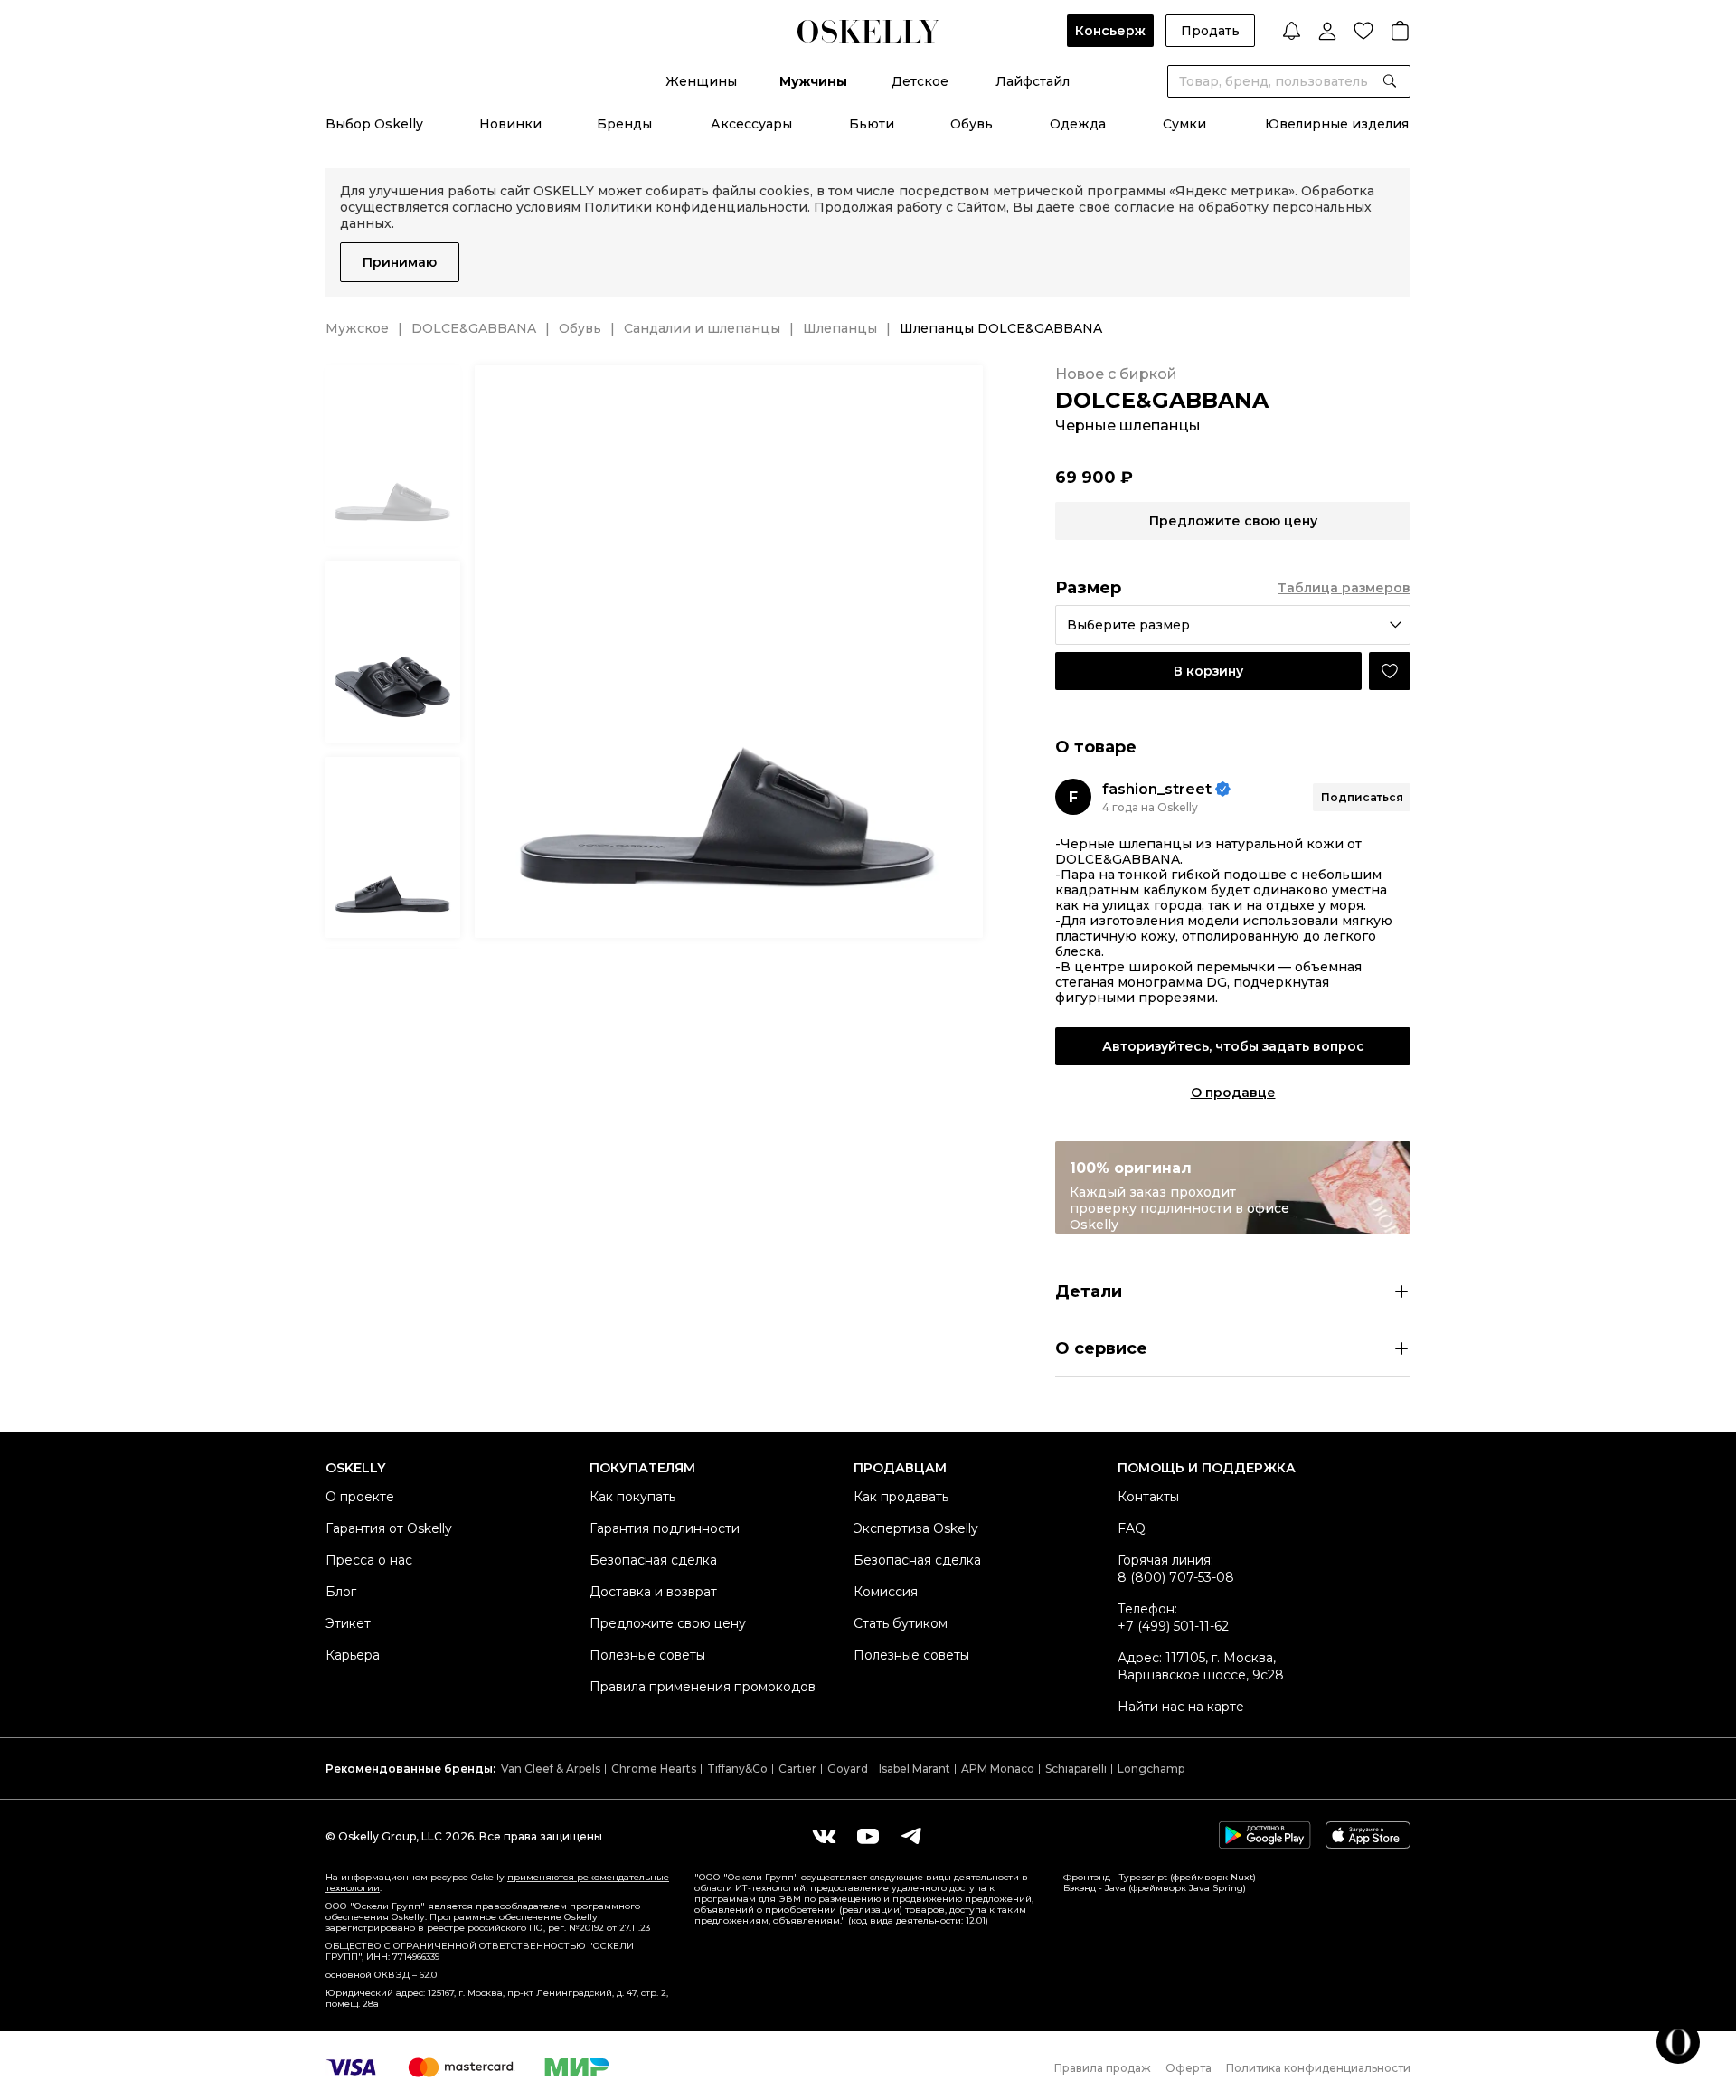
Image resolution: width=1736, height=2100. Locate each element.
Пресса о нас (369, 1560)
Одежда (1078, 124)
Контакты (1148, 1497)
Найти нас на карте (1181, 1707)
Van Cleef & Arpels (551, 1769)
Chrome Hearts (654, 1769)
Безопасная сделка (653, 1560)
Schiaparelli (1076, 1769)
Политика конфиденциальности (1318, 2068)
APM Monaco (998, 1769)
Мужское (357, 328)
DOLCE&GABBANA (474, 328)
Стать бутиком (901, 1623)
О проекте (360, 1497)
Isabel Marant (915, 1769)
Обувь (972, 124)
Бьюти (872, 124)
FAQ (1132, 1528)
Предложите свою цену (668, 1623)
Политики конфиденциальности (696, 207)
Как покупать (632, 1497)
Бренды (624, 124)
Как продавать (901, 1497)
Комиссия (886, 1592)
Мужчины (813, 81)
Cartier (797, 1769)
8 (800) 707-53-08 (1176, 1577)
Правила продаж (1103, 2068)
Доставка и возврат (653, 1592)
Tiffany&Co (737, 1769)
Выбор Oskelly (374, 124)
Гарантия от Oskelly (389, 1528)
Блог (341, 1592)
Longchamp (1151, 1769)
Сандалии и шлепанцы (702, 328)
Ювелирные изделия (1337, 124)
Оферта (1189, 2068)
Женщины (701, 81)
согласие (1144, 207)
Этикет (348, 1623)
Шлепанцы (840, 328)
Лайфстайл (1033, 81)
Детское (920, 81)
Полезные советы (647, 1655)
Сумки (1184, 124)
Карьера (353, 1655)
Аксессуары (751, 124)
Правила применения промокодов (703, 1687)
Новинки (510, 124)
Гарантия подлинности (665, 1528)
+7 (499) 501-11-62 (1173, 1626)
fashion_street (1157, 789)
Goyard (848, 1769)
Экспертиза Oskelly (916, 1528)
